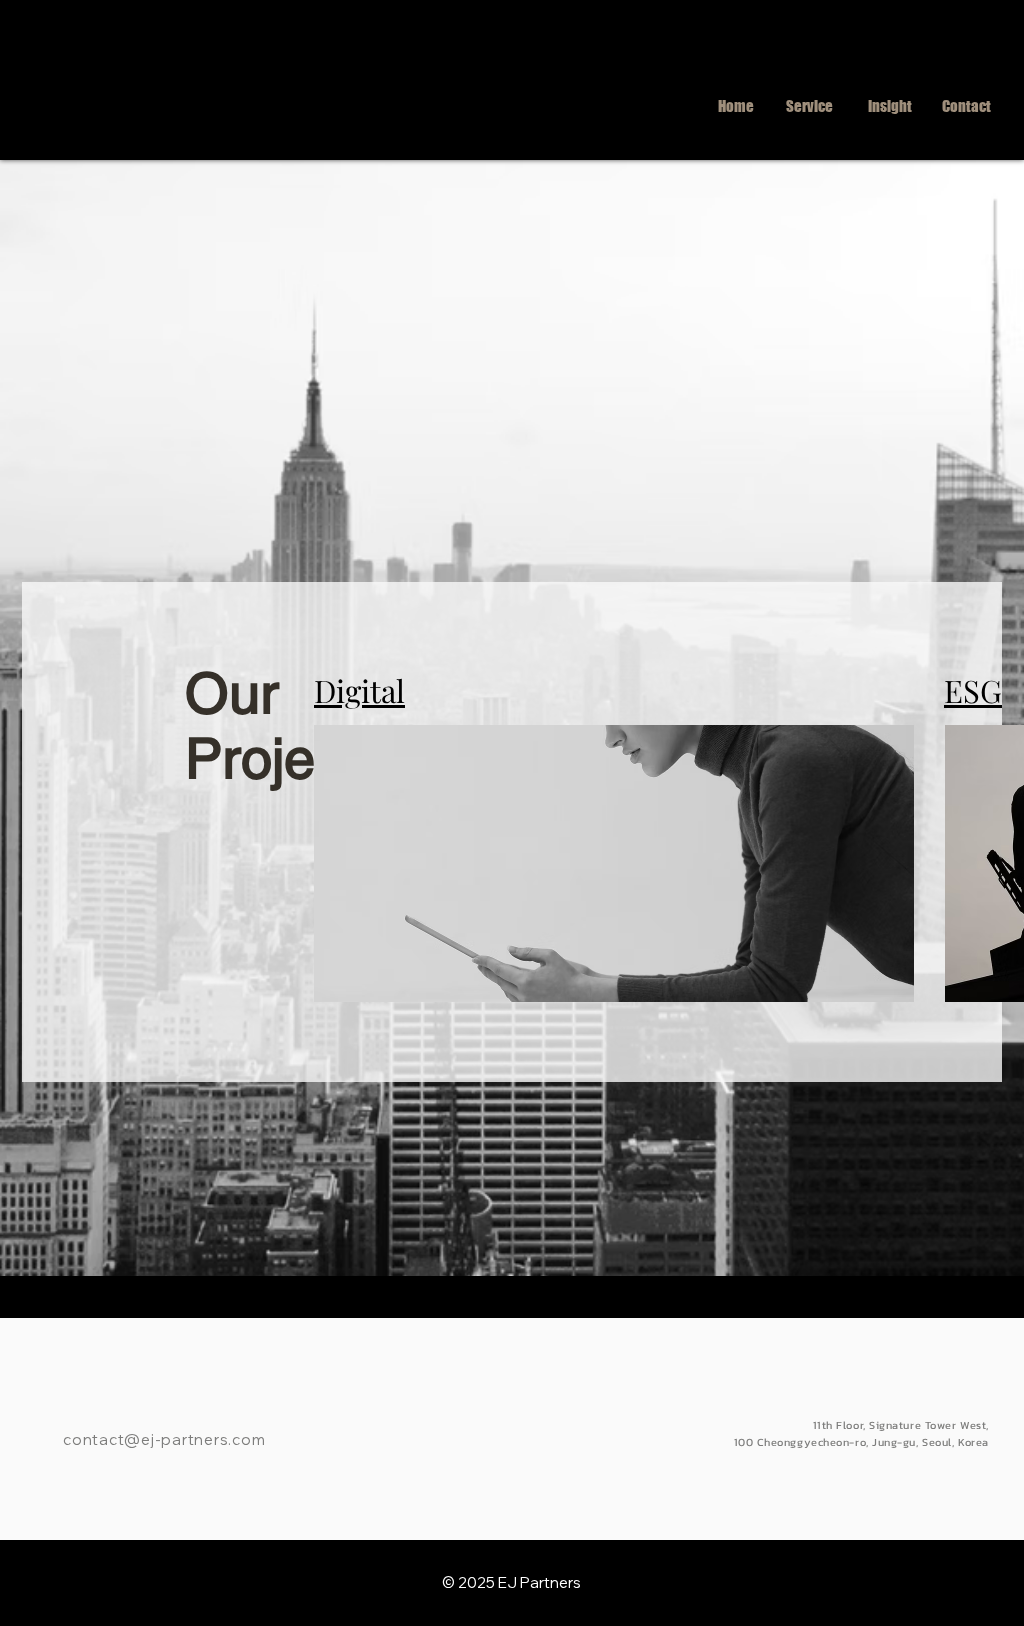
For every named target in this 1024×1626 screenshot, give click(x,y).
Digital (359, 690)
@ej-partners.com (194, 1439)
